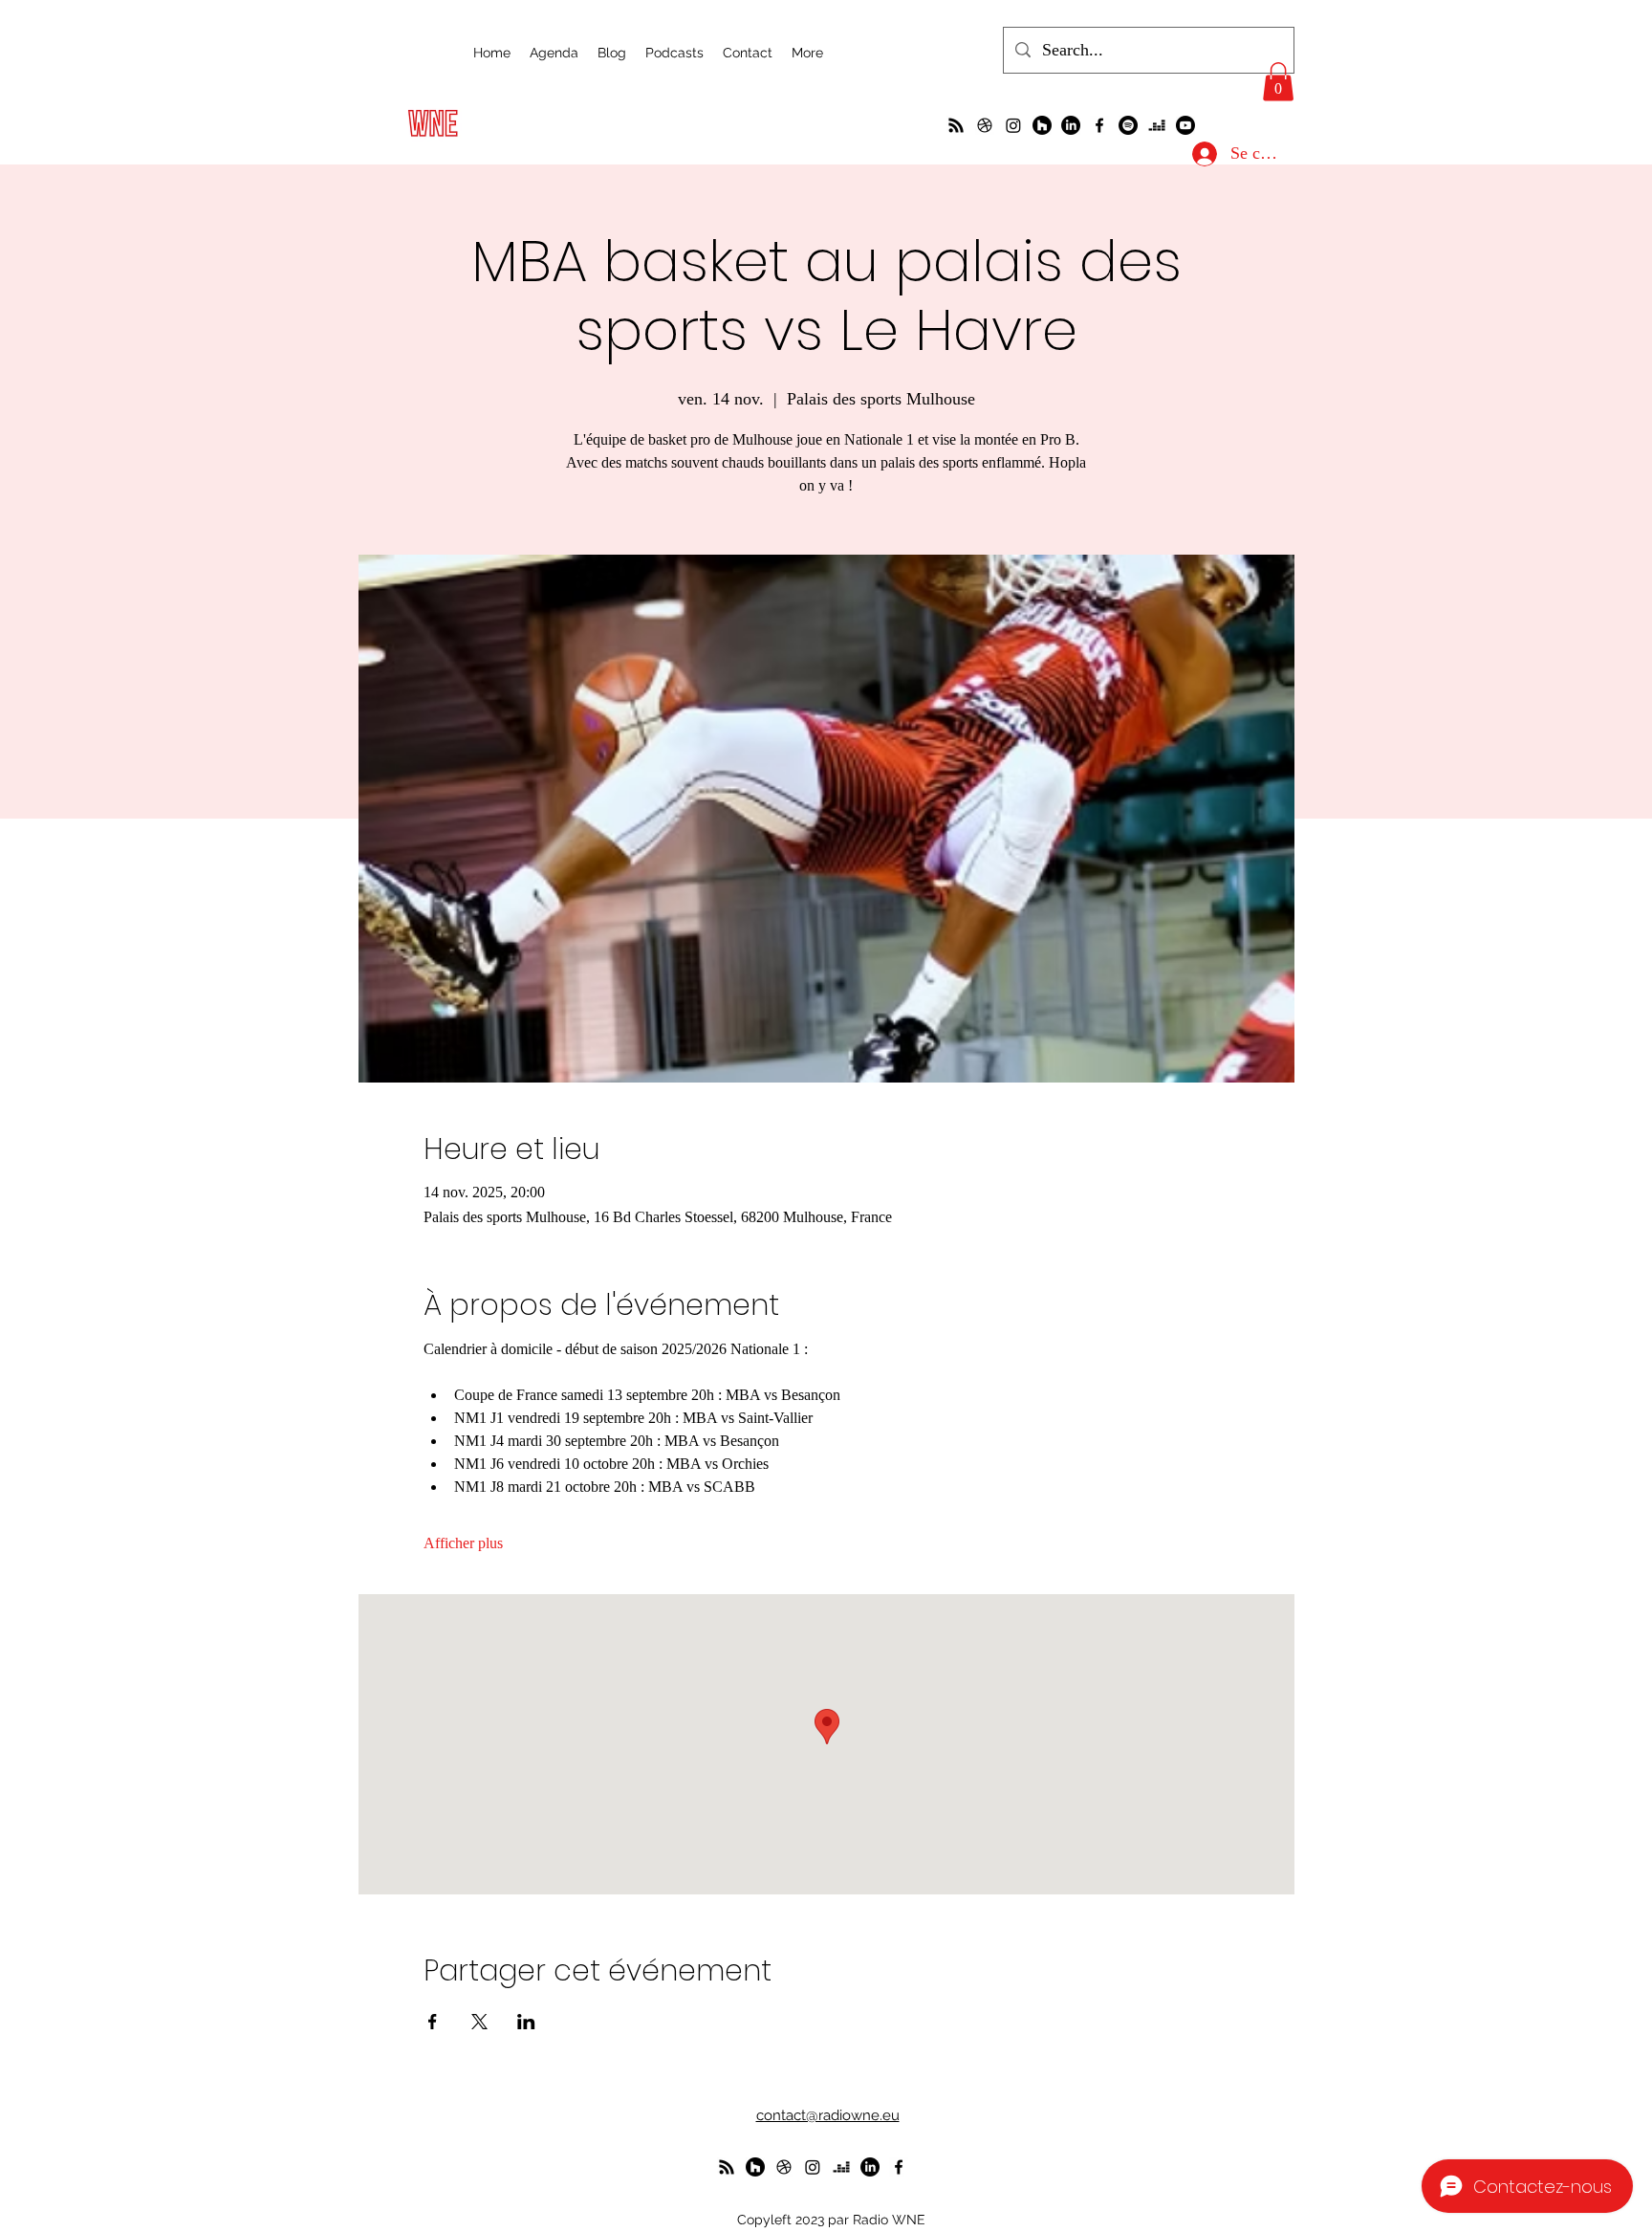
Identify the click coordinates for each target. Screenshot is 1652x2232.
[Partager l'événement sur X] (479, 2022)
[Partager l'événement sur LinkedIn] (526, 2022)
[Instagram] (1013, 125)
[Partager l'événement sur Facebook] (433, 2022)
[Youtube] (1185, 125)
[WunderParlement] (1042, 125)
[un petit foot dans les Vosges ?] (985, 125)
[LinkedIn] (1071, 125)
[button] (1278, 82)
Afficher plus (463, 1543)
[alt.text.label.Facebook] (1099, 125)
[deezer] (1157, 125)
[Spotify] (1128, 125)
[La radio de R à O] (956, 125)
